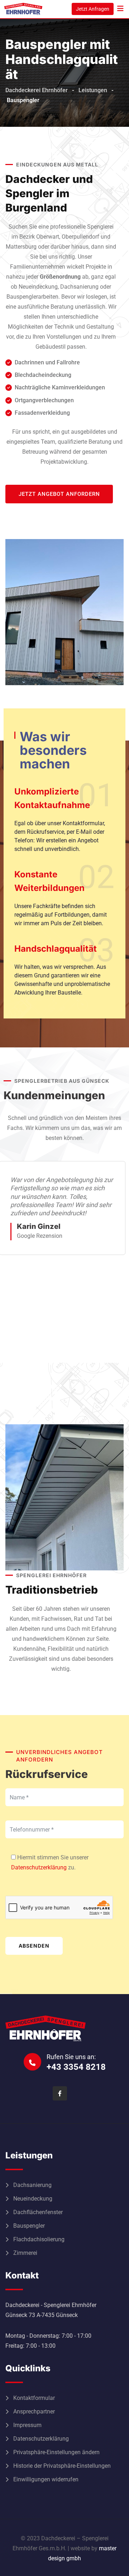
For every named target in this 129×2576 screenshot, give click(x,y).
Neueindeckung (33, 2199)
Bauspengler (29, 2226)
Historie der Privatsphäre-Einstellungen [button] (62, 2466)
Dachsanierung (32, 2185)
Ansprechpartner (34, 2411)
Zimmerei (25, 2253)
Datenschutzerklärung (39, 1867)
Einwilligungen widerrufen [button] (46, 2479)
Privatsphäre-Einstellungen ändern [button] (56, 2452)
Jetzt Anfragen (93, 9)
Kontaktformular (34, 2398)
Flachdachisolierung (39, 2239)
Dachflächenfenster (38, 2212)
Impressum (27, 2425)
